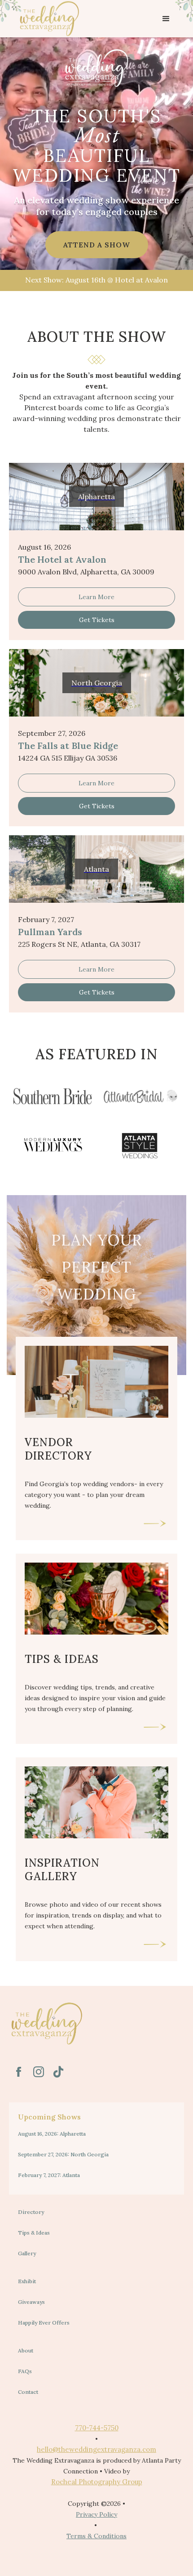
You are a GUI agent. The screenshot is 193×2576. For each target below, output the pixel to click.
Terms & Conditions (96, 2536)
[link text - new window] (19, 2072)
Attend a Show (97, 245)
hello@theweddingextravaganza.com (96, 2449)
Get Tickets (97, 620)
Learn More (96, 597)
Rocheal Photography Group (97, 2482)
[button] (166, 19)
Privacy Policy (96, 2514)
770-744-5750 (97, 2428)
